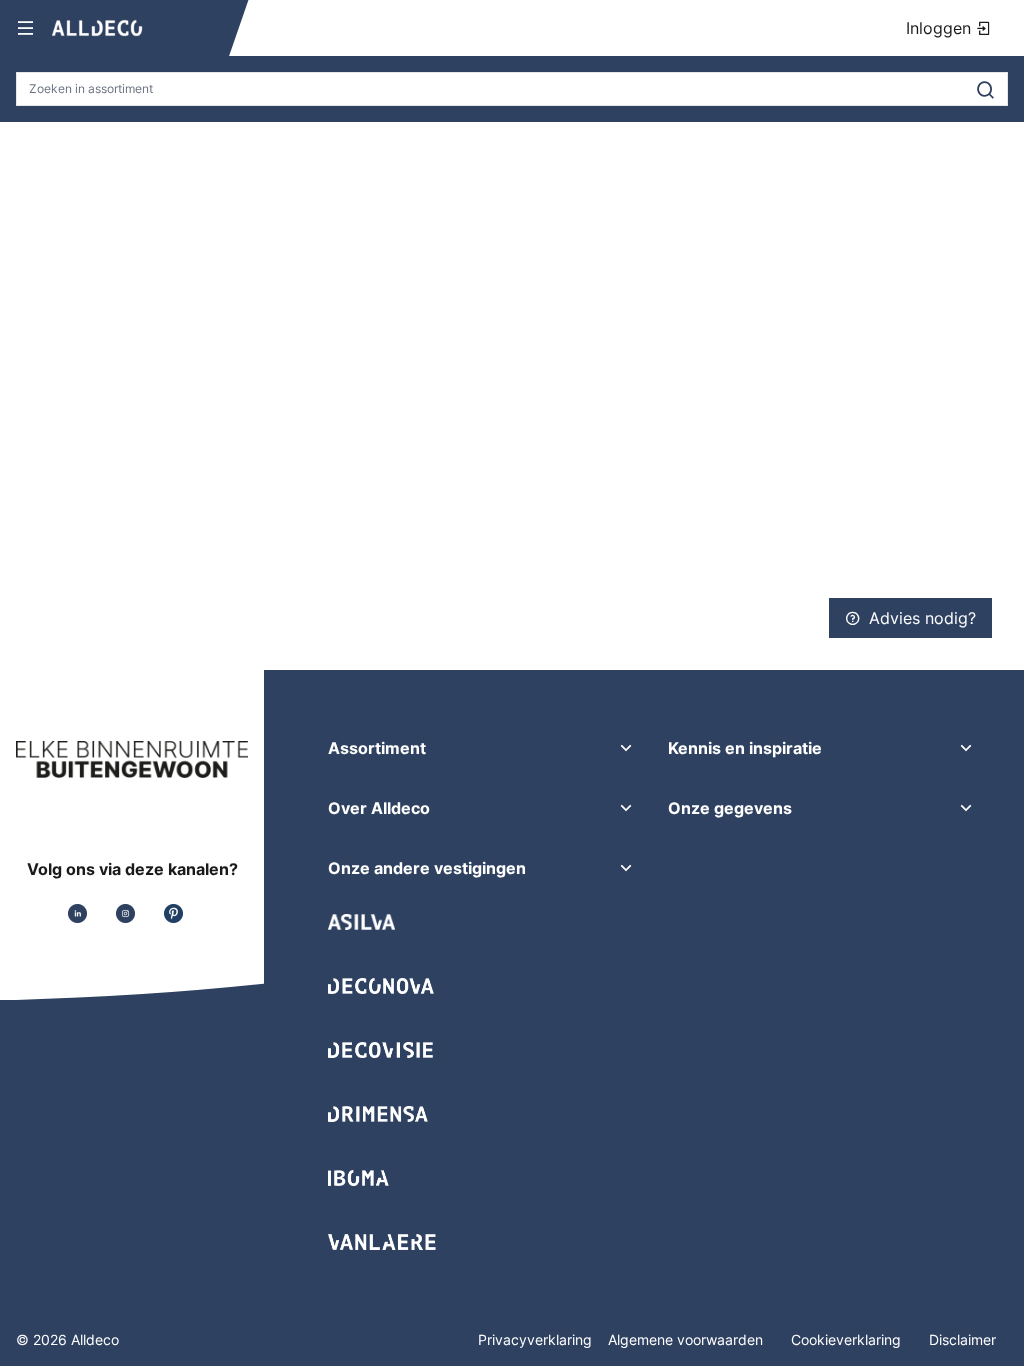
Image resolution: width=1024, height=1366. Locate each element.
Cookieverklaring (848, 1339)
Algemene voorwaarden (687, 1339)
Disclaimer (962, 1339)
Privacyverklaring (535, 1339)
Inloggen (941, 28)
